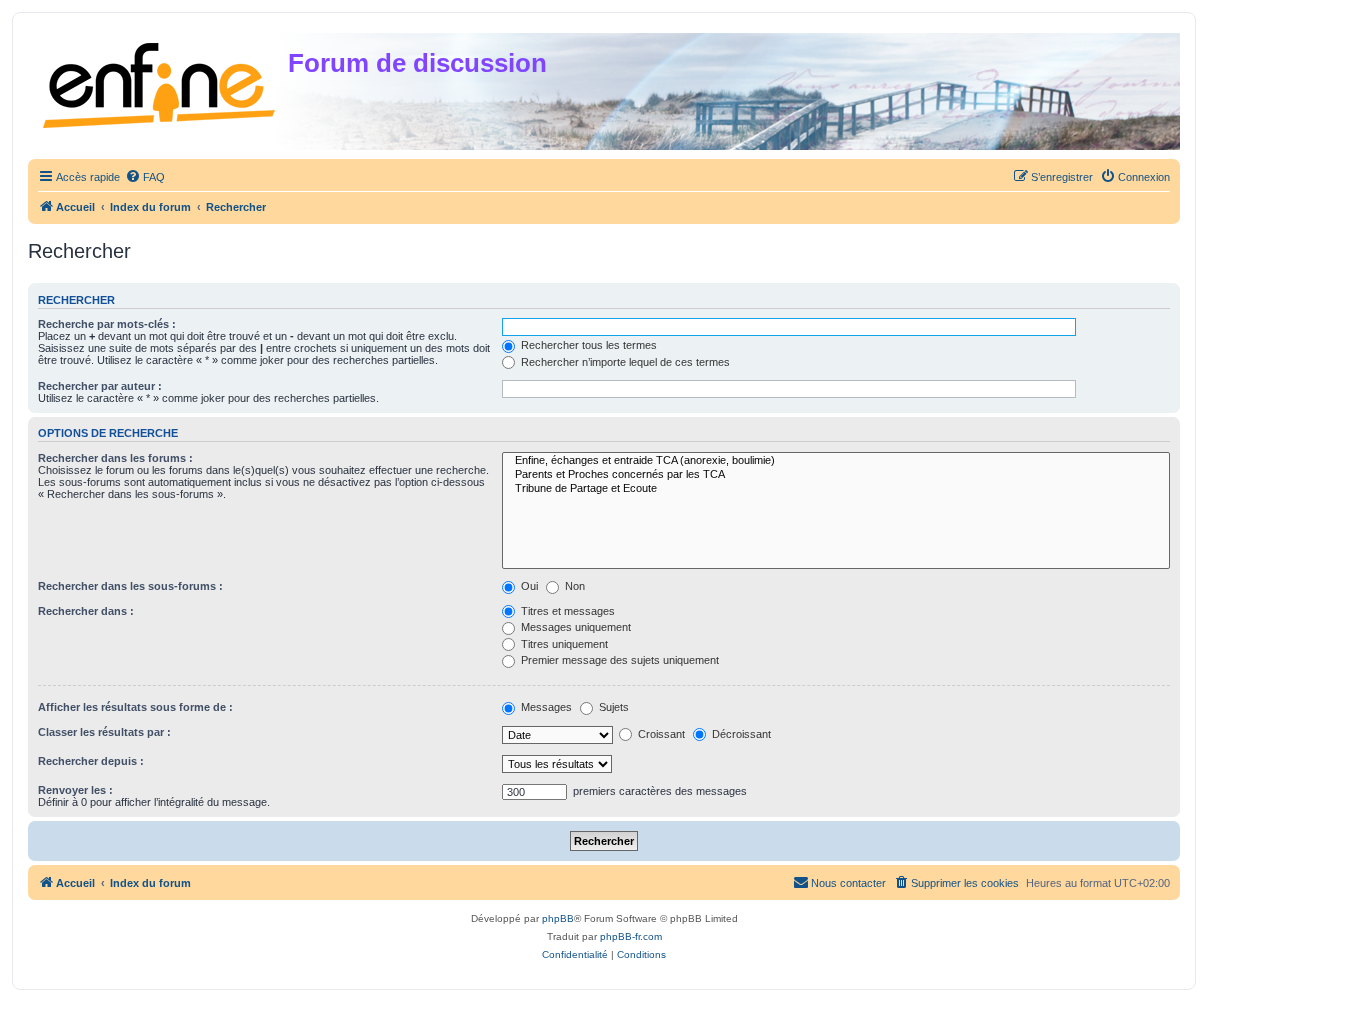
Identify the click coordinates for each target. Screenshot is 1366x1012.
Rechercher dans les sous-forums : (130, 586)
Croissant (660, 734)
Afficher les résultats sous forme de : (135, 707)
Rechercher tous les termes (587, 345)
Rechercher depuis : (91, 761)
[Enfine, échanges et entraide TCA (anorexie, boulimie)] (836, 461)
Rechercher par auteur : (100, 386)
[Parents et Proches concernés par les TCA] (836, 475)
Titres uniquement (563, 644)
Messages (545, 707)
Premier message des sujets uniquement (618, 660)
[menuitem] (145, 177)
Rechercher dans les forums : (115, 458)
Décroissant (740, 734)
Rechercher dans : (86, 611)
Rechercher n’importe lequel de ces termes (624, 362)
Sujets (612, 707)
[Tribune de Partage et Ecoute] (836, 489)
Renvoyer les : (75, 790)
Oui (528, 586)
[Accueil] (160, 81)
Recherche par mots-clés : (107, 324)
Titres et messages (566, 611)
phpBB (558, 918)
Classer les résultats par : (104, 732)
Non (573, 586)
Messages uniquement (574, 627)
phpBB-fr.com (631, 936)
